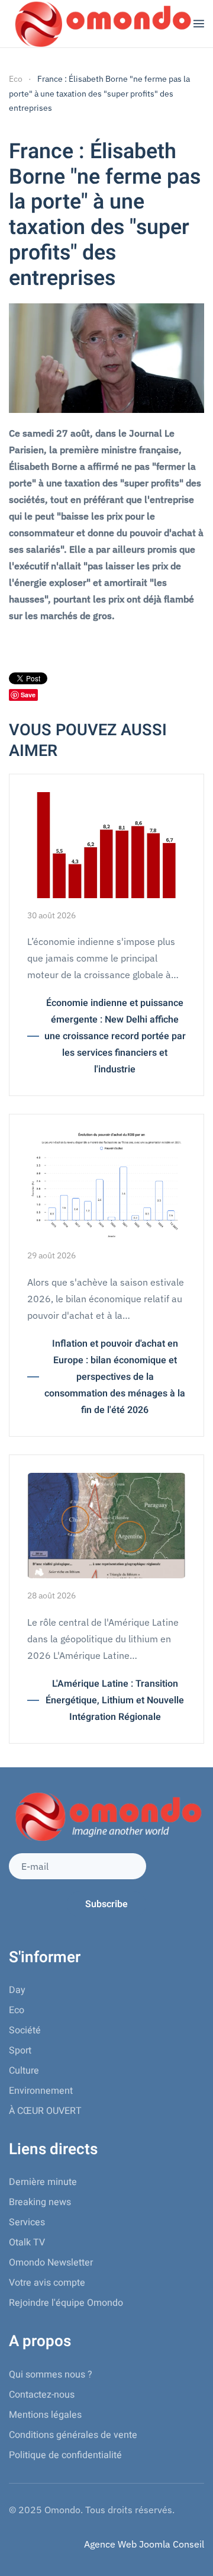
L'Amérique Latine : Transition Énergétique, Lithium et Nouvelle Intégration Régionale (115, 1700)
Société (25, 2030)
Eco (17, 2010)
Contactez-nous (42, 2395)
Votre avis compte (47, 2283)
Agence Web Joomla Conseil (144, 2544)
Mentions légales (45, 2415)
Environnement (41, 2091)
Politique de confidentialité (65, 2455)
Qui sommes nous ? (51, 2375)
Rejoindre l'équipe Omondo (66, 2303)
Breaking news (40, 2202)
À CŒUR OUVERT (45, 2111)
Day (17, 1990)
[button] (199, 24)
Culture (24, 2071)
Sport (20, 2050)
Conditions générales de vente (73, 2435)
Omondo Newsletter (51, 2263)
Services (27, 2222)
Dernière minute (43, 2182)
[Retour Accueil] (101, 24)
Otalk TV (27, 2242)
